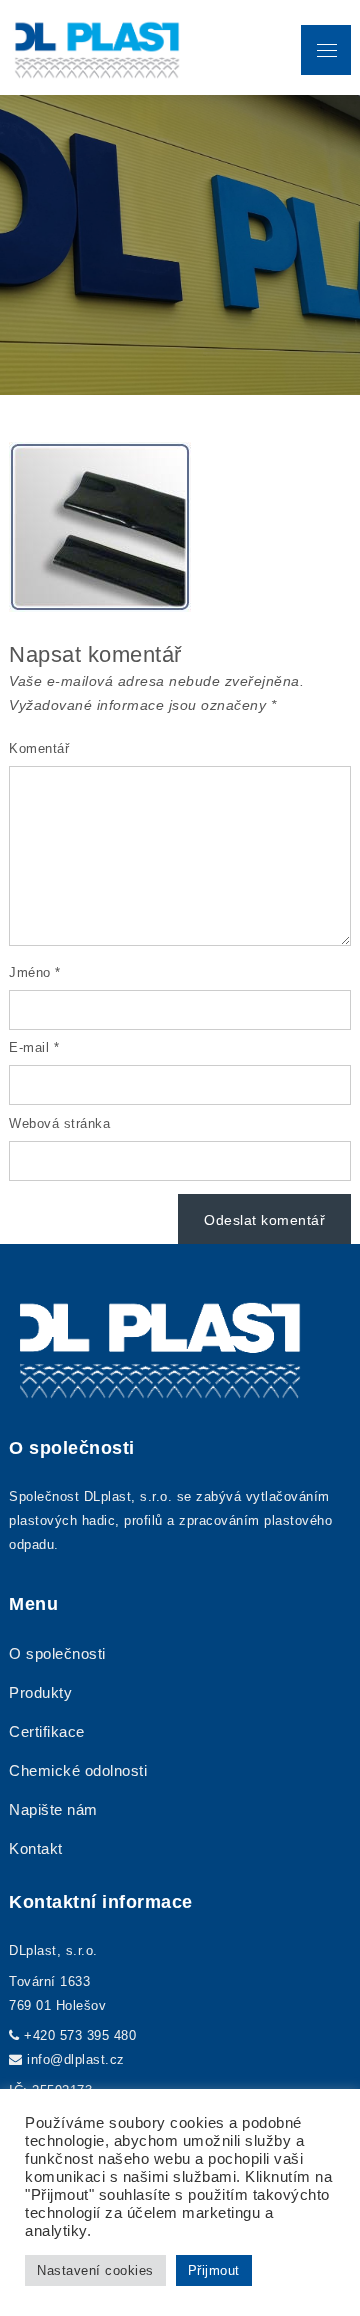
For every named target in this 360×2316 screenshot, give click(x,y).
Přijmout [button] (214, 2270)
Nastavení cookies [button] (95, 2270)
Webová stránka (59, 1123)
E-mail (34, 1047)
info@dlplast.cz (76, 2059)
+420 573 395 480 (80, 2035)
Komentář (39, 748)
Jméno (35, 972)
